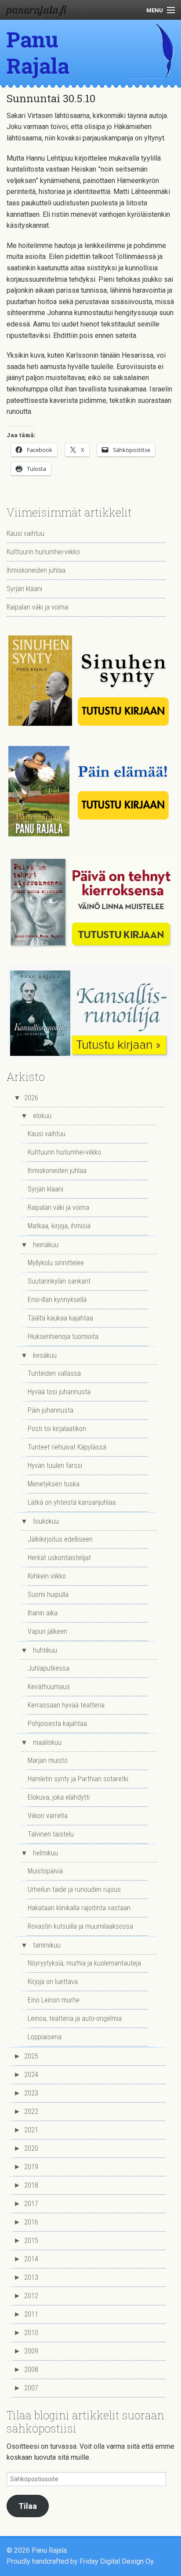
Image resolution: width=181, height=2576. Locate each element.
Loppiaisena (45, 2037)
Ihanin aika (43, 1613)
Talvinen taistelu (51, 1834)
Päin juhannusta (51, 1410)
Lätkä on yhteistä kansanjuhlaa (72, 1502)
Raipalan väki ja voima (37, 607)
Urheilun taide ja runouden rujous (74, 1889)
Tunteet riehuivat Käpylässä (67, 1447)
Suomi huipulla (48, 1595)
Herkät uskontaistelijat (59, 1558)
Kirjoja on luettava (53, 1982)
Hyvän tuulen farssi (55, 1466)
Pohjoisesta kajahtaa (57, 1724)
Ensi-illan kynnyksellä (57, 1300)
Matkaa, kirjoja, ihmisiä (59, 1226)
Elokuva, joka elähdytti (59, 1797)
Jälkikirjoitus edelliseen (60, 1539)
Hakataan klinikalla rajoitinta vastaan (79, 1908)
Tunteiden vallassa (54, 1373)
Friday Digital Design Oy (116, 2561)
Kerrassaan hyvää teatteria (66, 1705)
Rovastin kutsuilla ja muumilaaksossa (80, 1926)
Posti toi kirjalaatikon (57, 1429)
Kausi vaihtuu (25, 533)
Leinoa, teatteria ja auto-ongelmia (75, 2018)
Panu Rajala (38, 52)
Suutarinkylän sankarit (59, 1281)
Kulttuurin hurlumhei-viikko (43, 552)
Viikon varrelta (48, 1816)
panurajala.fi (36, 10)
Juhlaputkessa (49, 1668)
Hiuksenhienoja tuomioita (63, 1336)
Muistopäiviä (45, 1871)
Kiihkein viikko (47, 1576)
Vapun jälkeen (47, 1631)
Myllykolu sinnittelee (56, 1263)
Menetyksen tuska (54, 1484)
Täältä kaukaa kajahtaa (60, 1318)
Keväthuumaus (49, 1687)
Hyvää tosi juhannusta (59, 1392)
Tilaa (28, 2506)
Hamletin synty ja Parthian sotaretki (78, 1779)
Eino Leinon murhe (54, 2000)
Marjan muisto (48, 1760)
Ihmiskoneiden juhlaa (36, 570)
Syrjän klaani (24, 589)
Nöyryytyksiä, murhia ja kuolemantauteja (84, 1963)
